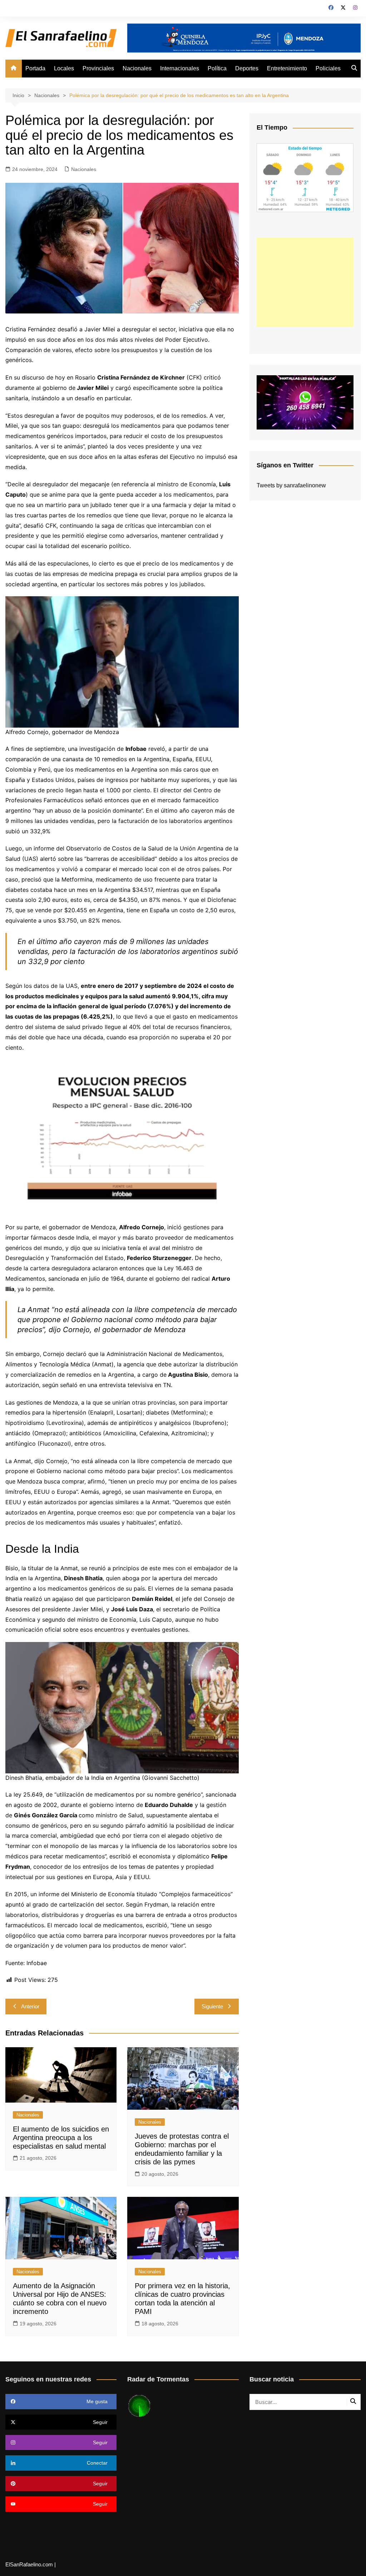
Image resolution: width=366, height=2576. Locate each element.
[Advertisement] (305, 282)
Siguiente (212, 2006)
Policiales (328, 68)
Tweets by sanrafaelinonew (291, 485)
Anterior (30, 2006)
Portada (35, 68)
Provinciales (98, 68)
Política (217, 68)
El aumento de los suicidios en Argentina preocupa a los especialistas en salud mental (61, 2138)
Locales (64, 68)
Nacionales (137, 68)
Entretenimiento (287, 68)
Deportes (247, 68)
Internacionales (180, 68)
